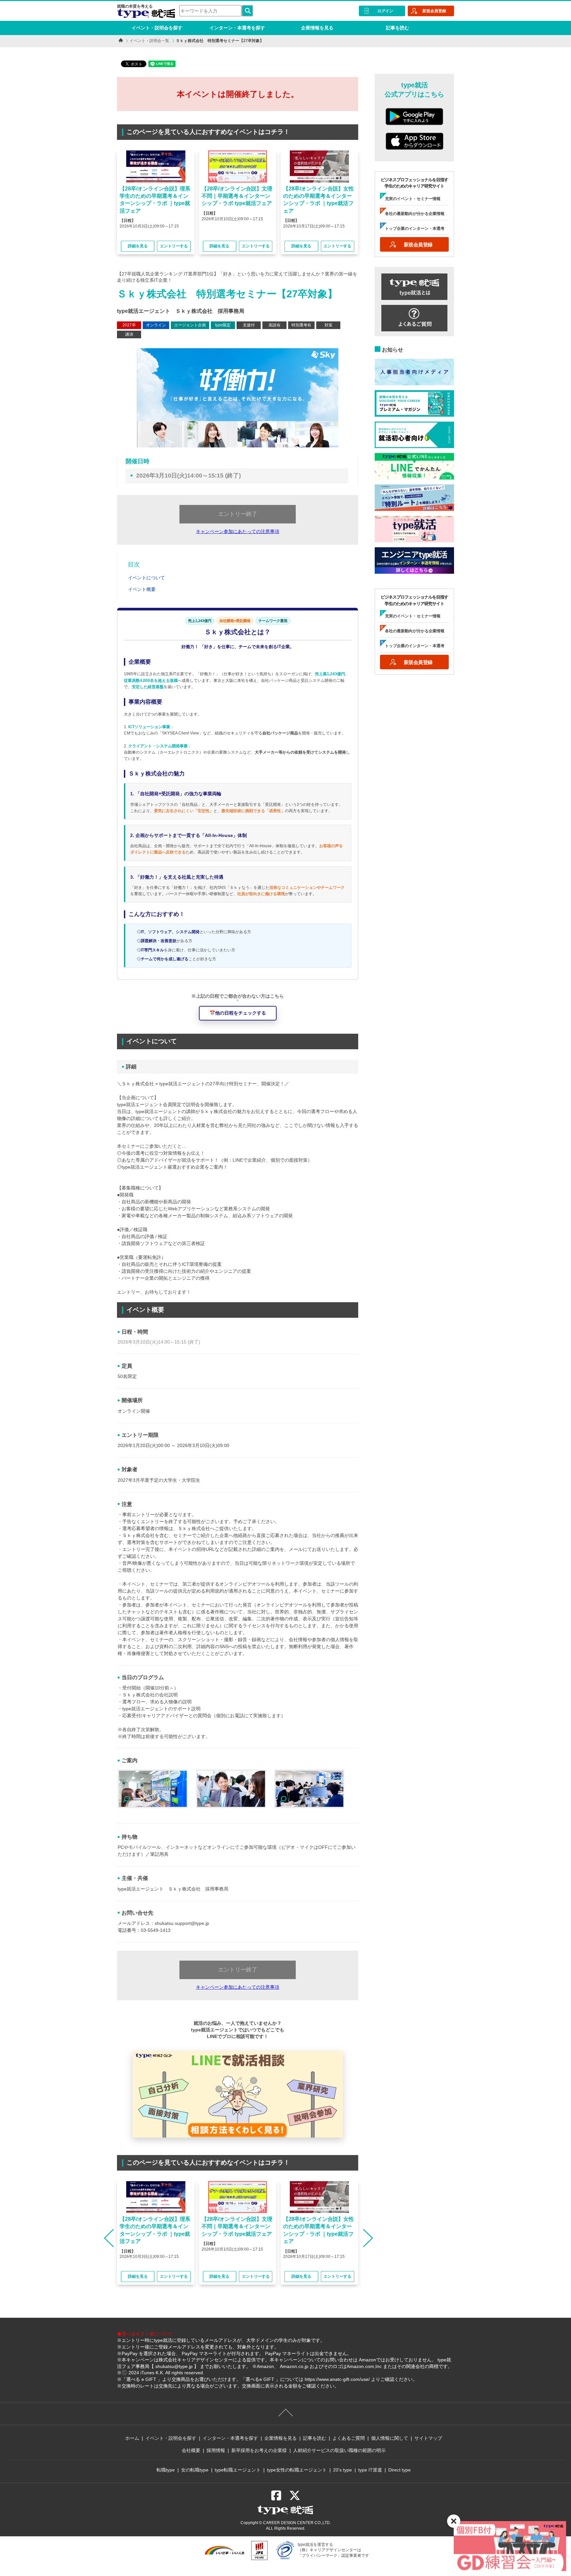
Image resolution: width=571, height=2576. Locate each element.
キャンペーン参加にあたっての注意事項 (238, 531)
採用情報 (216, 2450)
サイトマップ (428, 2438)
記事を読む (398, 28)
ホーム (132, 2438)
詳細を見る (138, 246)
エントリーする (174, 246)
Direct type (400, 2470)
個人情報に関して (390, 2438)
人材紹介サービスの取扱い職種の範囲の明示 (339, 2450)
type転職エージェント (238, 2470)
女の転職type (195, 2470)
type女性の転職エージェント (297, 2470)
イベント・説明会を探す (157, 28)
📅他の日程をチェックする (238, 1013)
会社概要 (191, 2450)
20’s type (343, 2470)
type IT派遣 (370, 2470)
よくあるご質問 (349, 2438)
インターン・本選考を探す (237, 28)
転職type (166, 2470)
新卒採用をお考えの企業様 (259, 2450)
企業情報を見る (317, 28)
